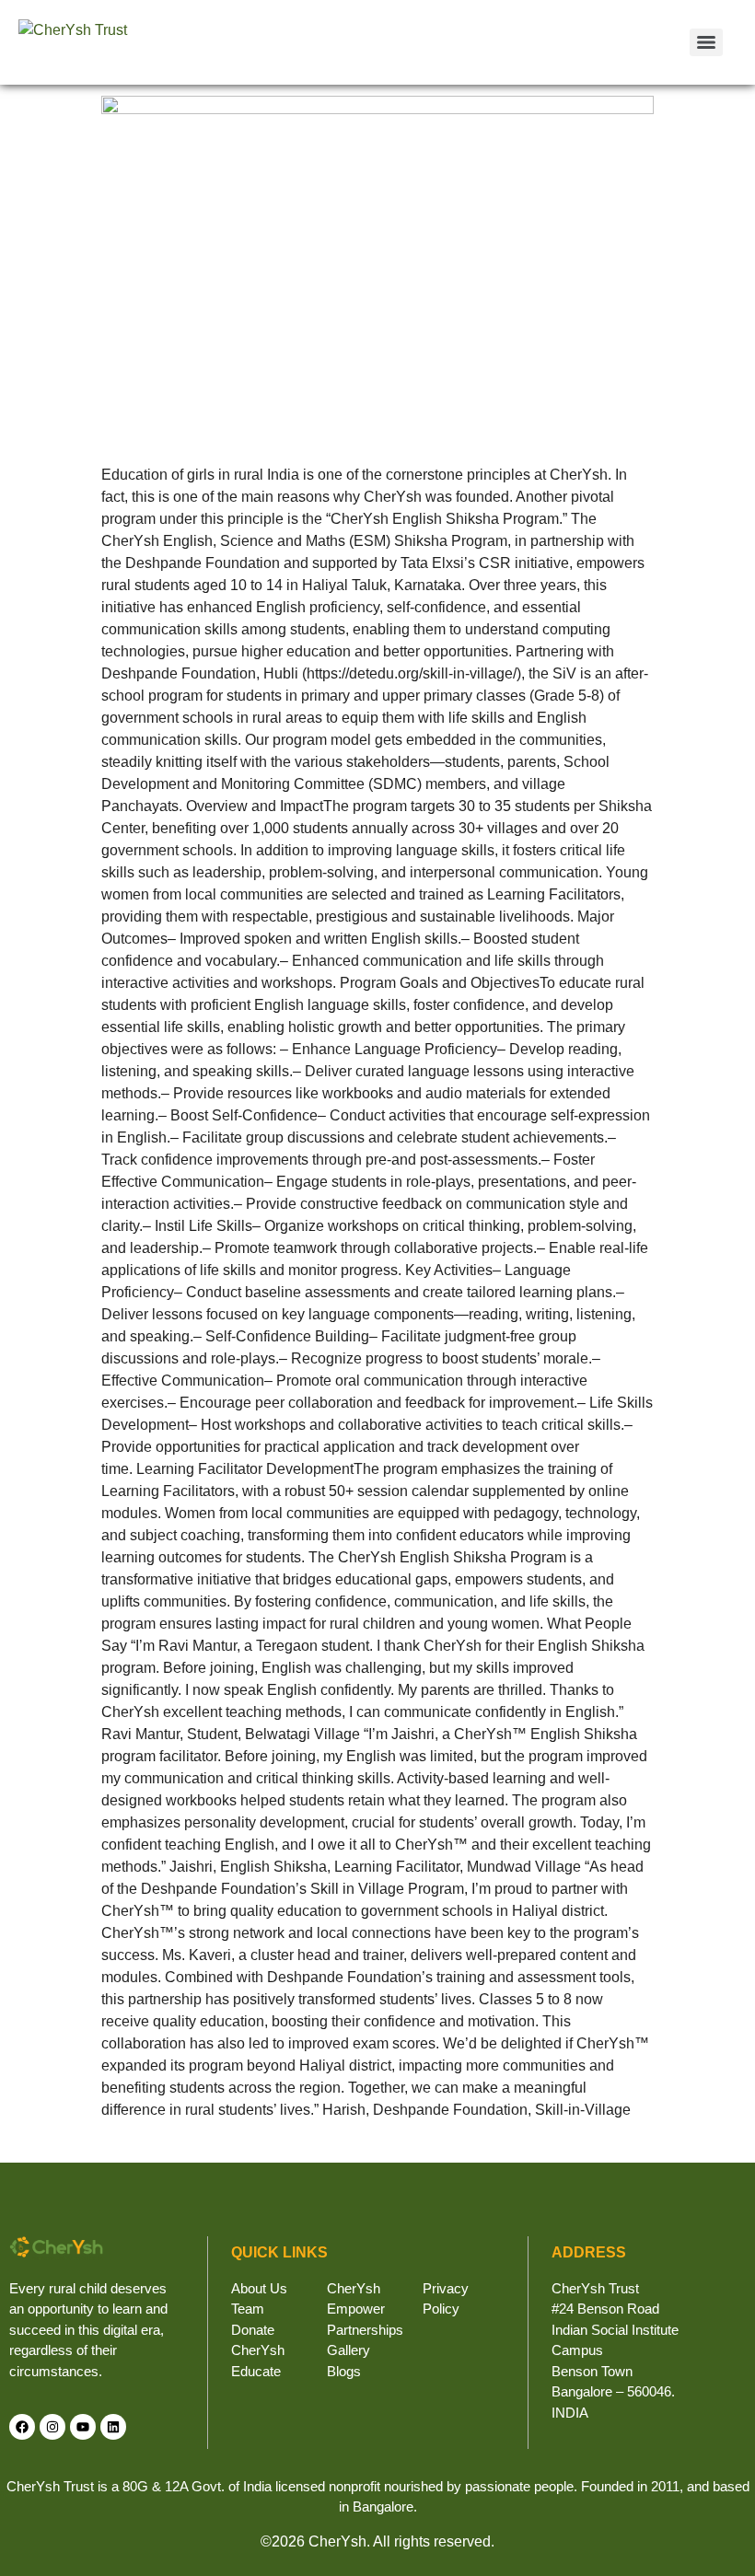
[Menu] (706, 42)
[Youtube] (83, 2427)
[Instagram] (52, 2427)
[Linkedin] (113, 2427)
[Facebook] (22, 2427)
